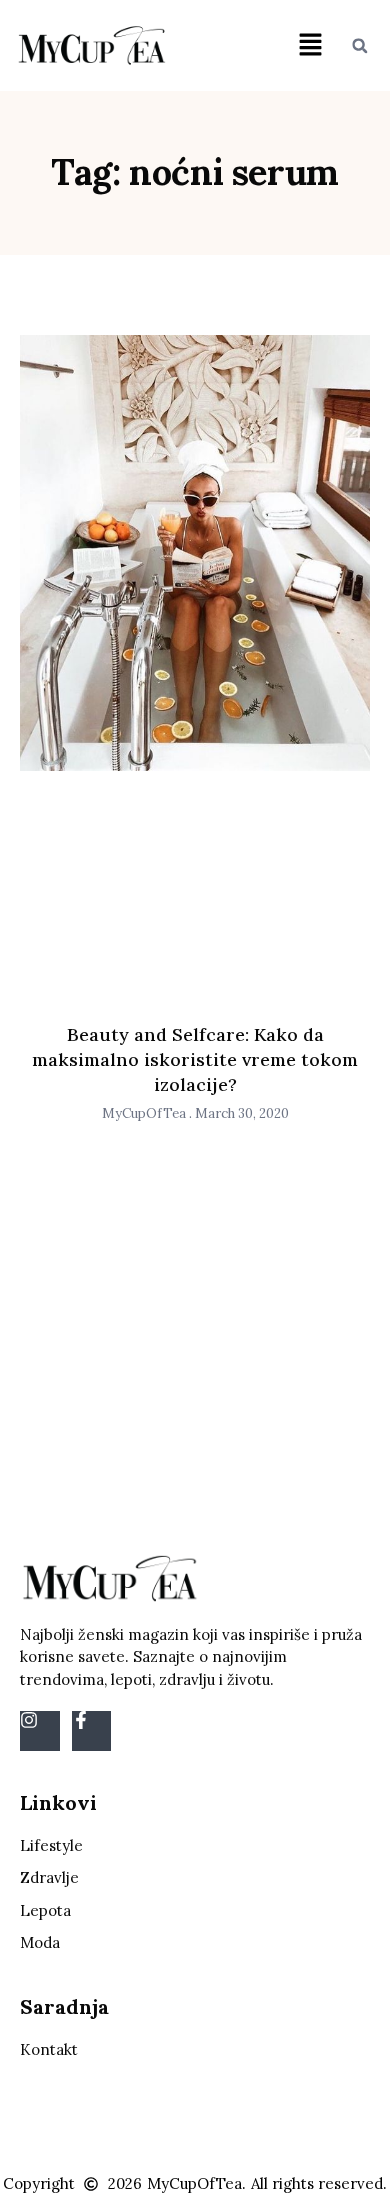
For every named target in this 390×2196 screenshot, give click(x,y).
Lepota (45, 1910)
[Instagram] (40, 1731)
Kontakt (49, 2049)
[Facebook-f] (92, 1731)
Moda (40, 1942)
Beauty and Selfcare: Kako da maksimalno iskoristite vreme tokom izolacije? (195, 1059)
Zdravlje (49, 1877)
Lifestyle (51, 1845)
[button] (311, 45)
